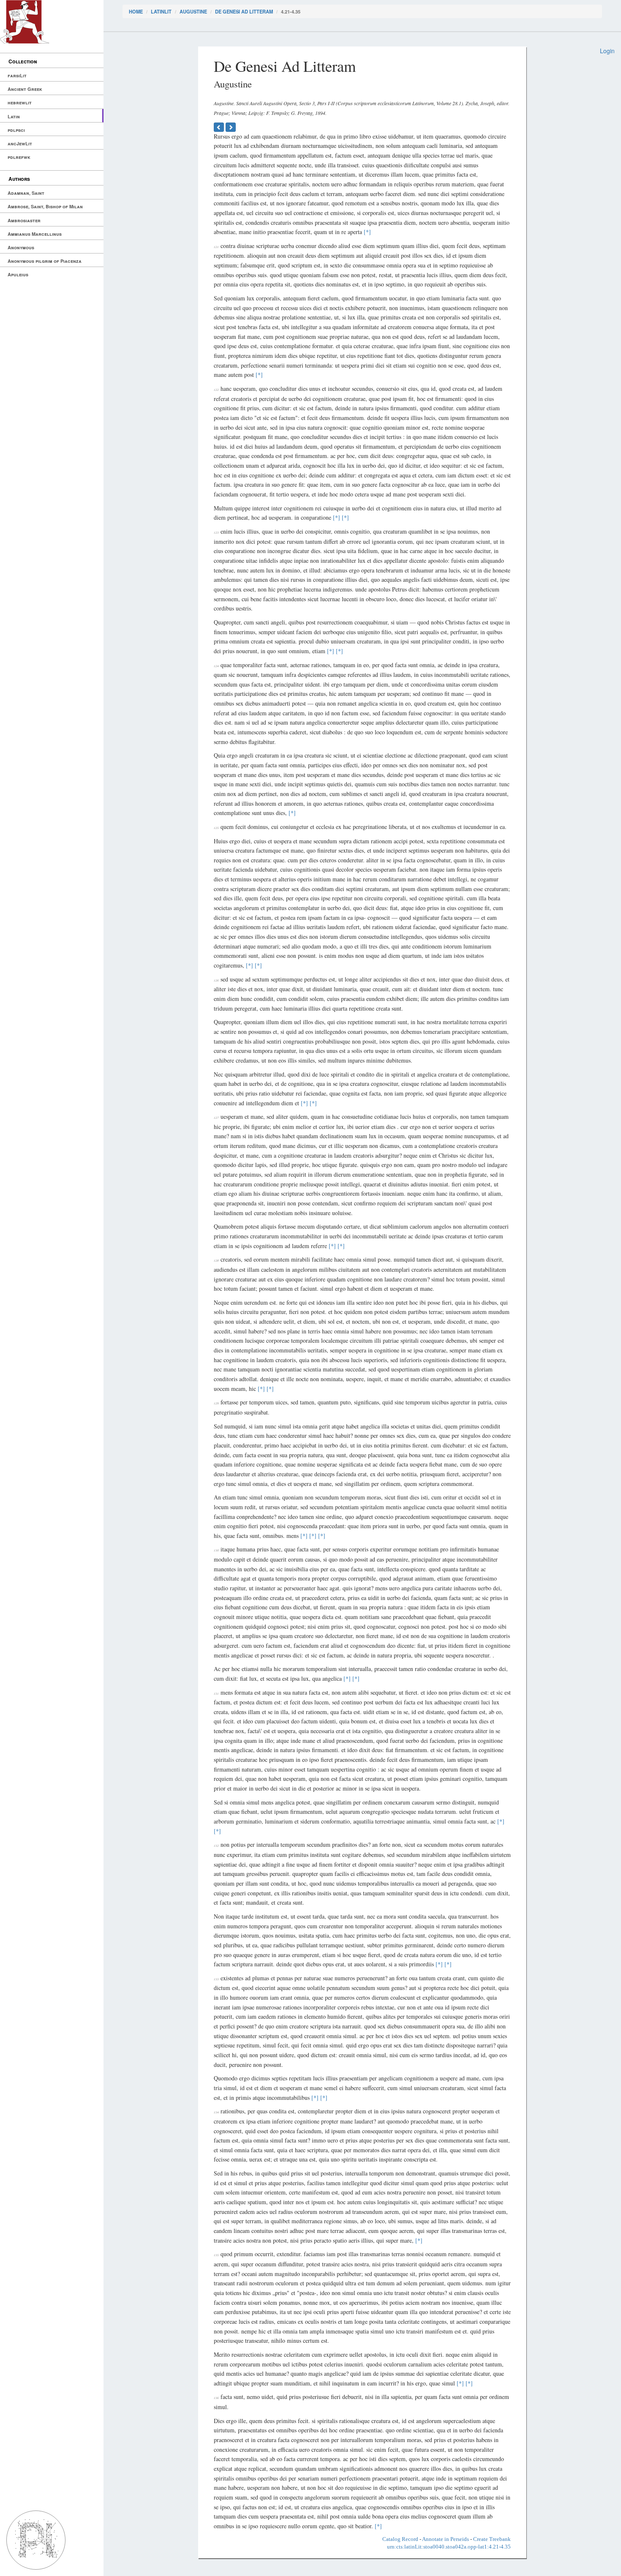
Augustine (193, 11)
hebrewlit (20, 102)
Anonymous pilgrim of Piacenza (45, 261)
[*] (367, 232)
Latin (14, 116)
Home (136, 11)
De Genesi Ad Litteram (244, 11)
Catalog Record (400, 2539)
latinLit (161, 11)
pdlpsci (16, 130)
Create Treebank (492, 2539)
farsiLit (17, 75)
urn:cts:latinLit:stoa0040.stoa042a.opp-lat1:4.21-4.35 (449, 2547)
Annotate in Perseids (445, 2539)
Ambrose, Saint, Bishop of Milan (45, 206)
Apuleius (18, 274)
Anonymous (21, 247)
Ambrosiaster (24, 220)
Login (607, 51)
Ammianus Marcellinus (35, 234)
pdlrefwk (19, 157)
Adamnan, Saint (26, 193)
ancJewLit (20, 143)
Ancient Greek (25, 89)
